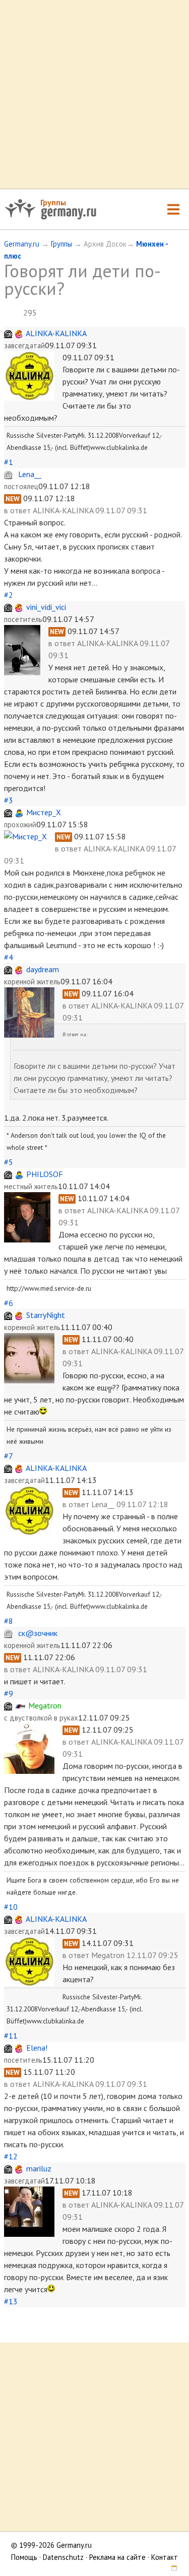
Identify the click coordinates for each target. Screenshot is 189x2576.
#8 (9, 1621)
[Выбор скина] (171, 2569)
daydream (43, 969)
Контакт (165, 2557)
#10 (11, 1907)
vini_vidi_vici (46, 607)
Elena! (37, 2048)
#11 (11, 2036)
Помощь (24, 2557)
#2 (9, 595)
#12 (11, 2156)
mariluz (39, 2168)
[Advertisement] (94, 94)
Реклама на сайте (117, 2557)
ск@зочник (38, 1633)
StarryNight (46, 1315)
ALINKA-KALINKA (56, 333)
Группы (53, 202)
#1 (9, 462)
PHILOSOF (45, 1174)
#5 (9, 1162)
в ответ (18, 510)
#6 (9, 1303)
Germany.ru (22, 244)
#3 (9, 800)
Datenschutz (63, 2557)
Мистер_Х (44, 812)
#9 (9, 1693)
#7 (8, 1456)
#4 (9, 957)
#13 (11, 2301)
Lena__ (30, 474)
